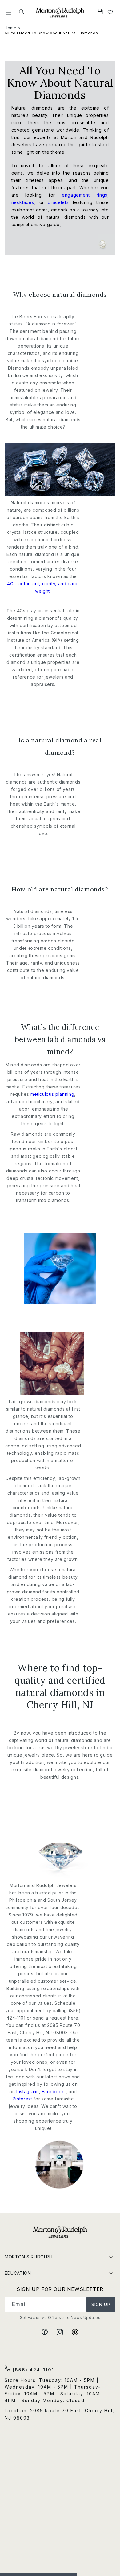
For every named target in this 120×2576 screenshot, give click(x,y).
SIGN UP (101, 2304)
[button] (9, 12)
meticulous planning (52, 1094)
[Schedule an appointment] (101, 12)
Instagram (28, 2091)
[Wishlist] (110, 12)
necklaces (23, 202)
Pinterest (23, 2099)
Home (11, 28)
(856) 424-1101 (32, 2370)
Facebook (54, 2091)
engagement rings (85, 195)
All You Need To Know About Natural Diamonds (51, 33)
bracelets (58, 202)
